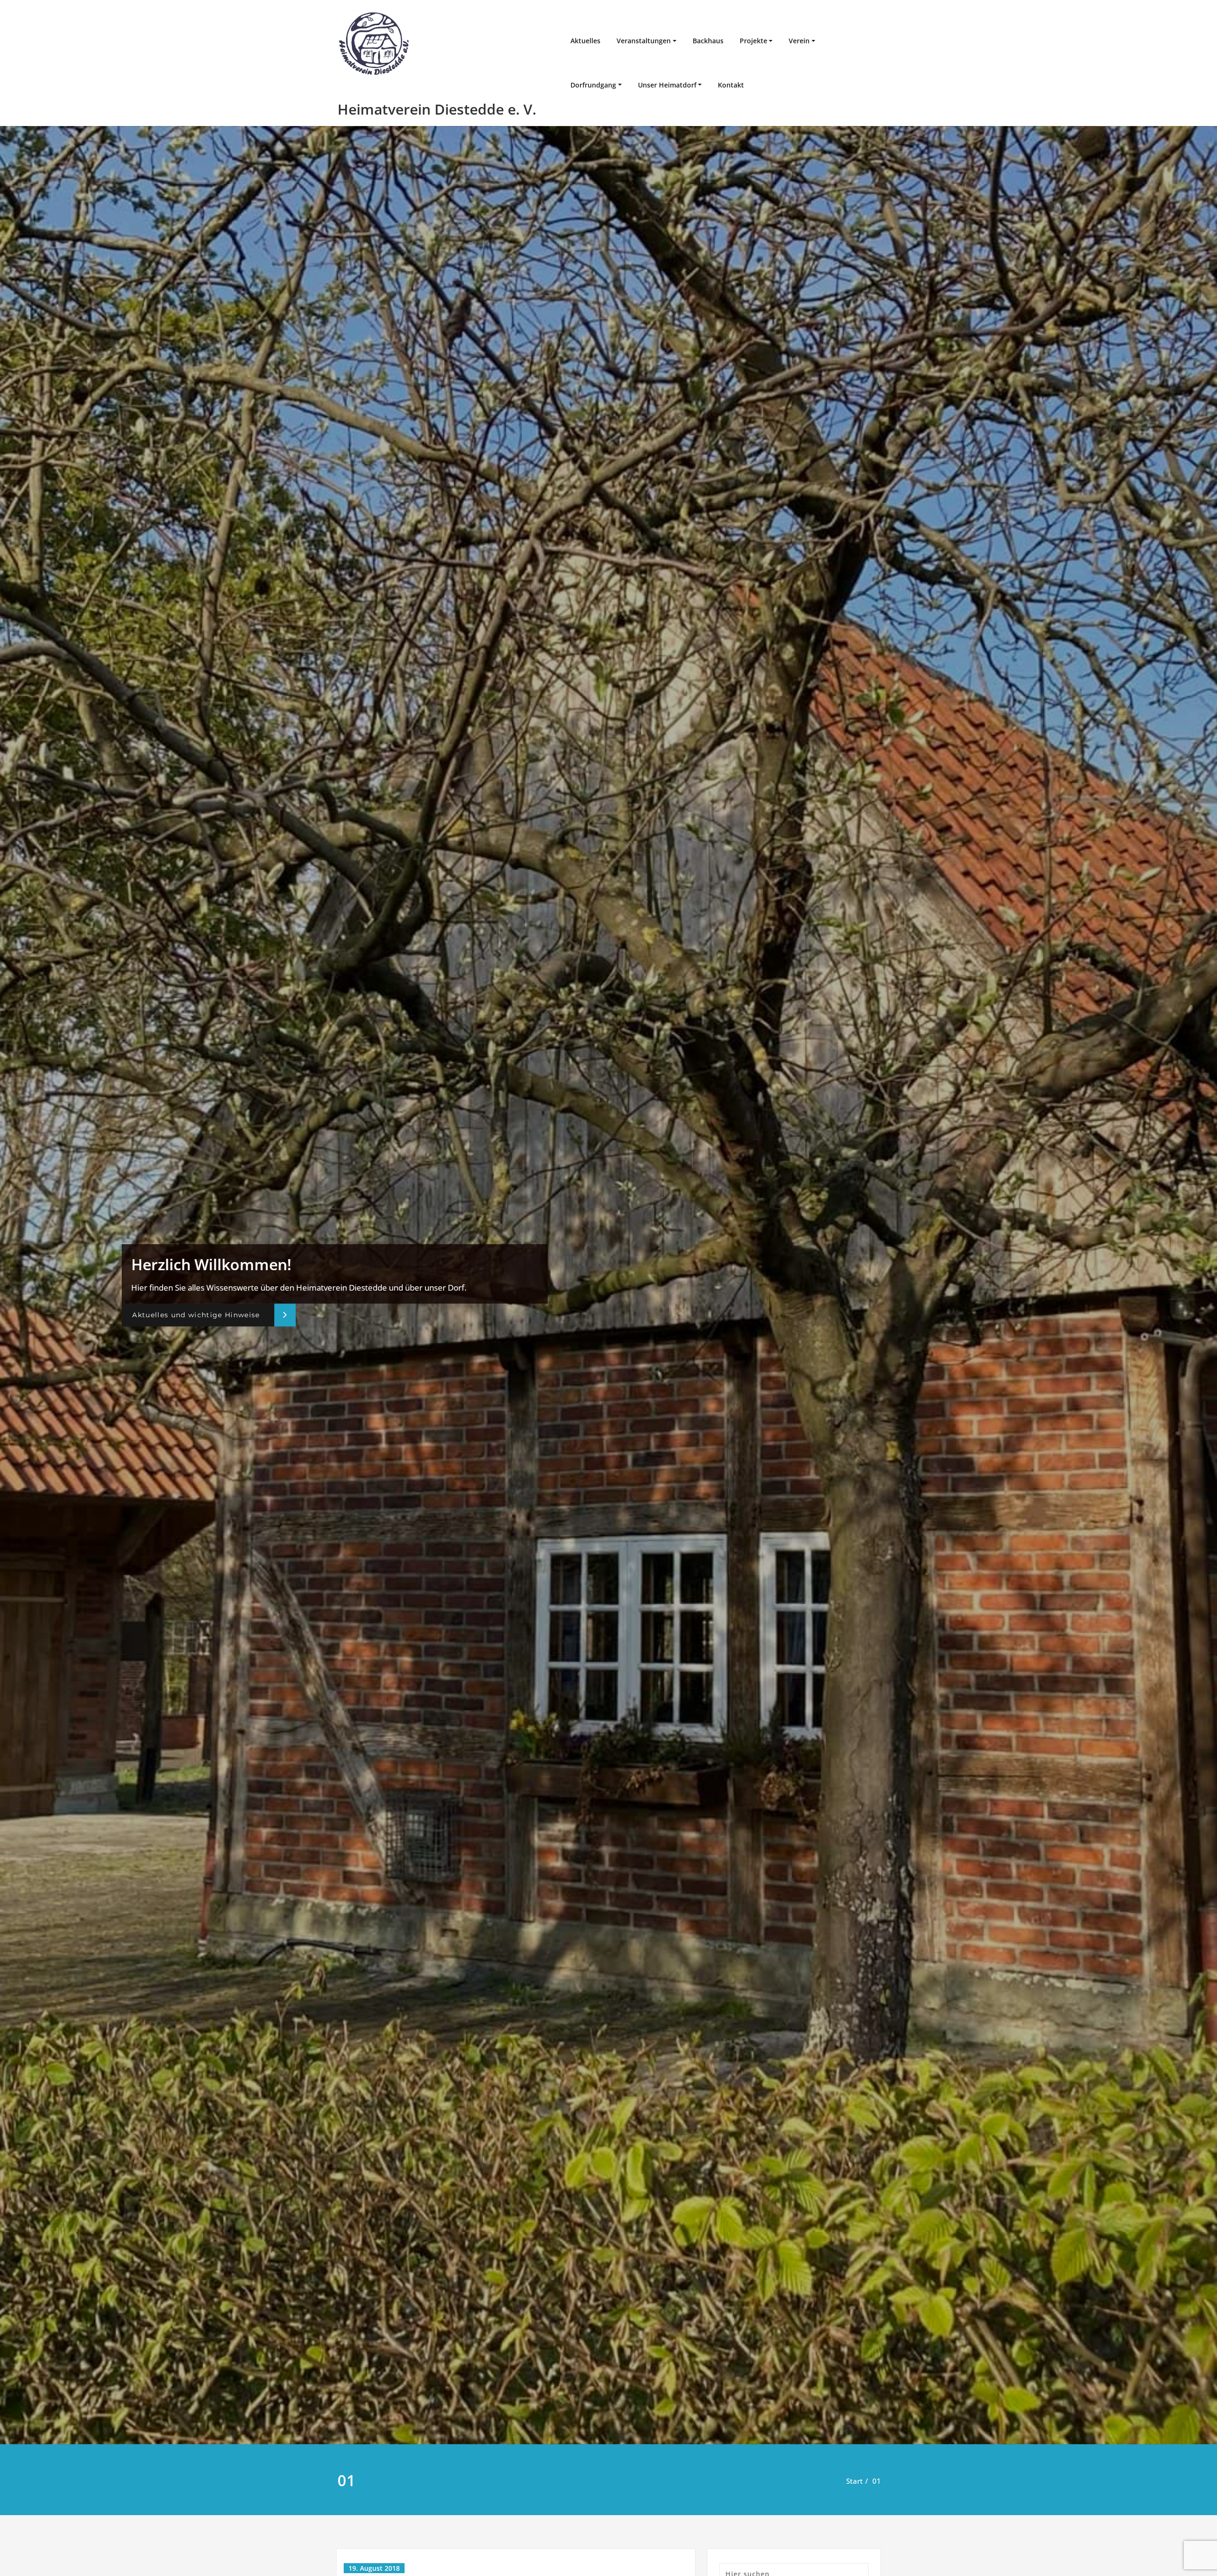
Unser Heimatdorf (667, 85)
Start (855, 2481)
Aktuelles (585, 41)
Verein (799, 41)
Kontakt (731, 85)
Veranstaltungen (644, 41)
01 (877, 2481)
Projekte (753, 41)
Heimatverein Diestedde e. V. (437, 109)
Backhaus (708, 41)
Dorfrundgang (593, 85)
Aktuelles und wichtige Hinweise (196, 1315)
